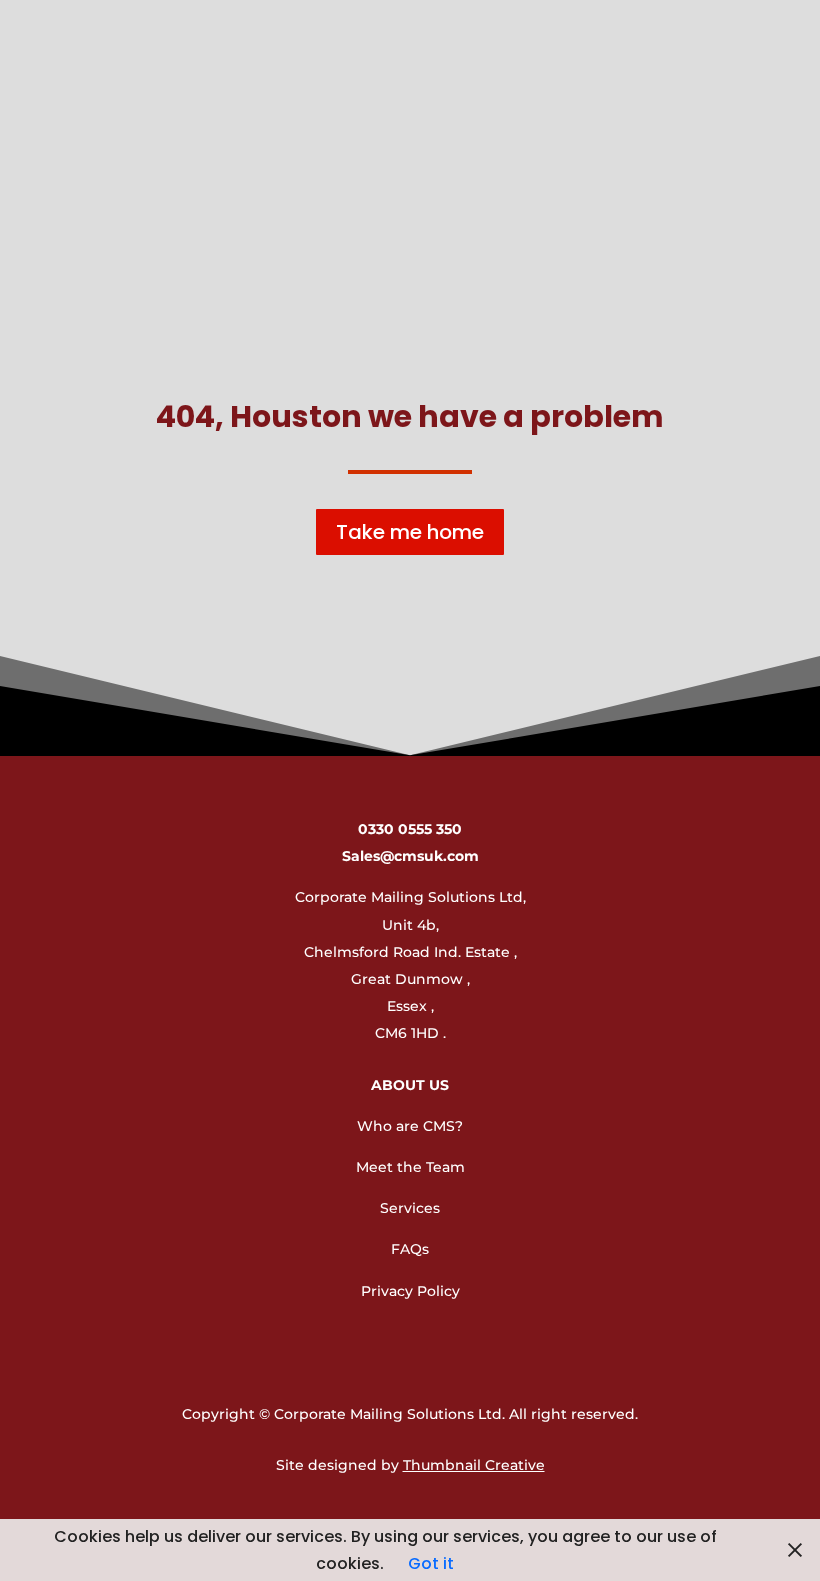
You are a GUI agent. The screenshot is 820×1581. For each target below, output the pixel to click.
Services (410, 1208)
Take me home (410, 532)
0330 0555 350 (410, 829)
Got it (431, 1563)
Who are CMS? (410, 1126)
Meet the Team (410, 1167)
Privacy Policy (410, 1291)
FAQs (410, 1249)
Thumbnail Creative (474, 1465)
